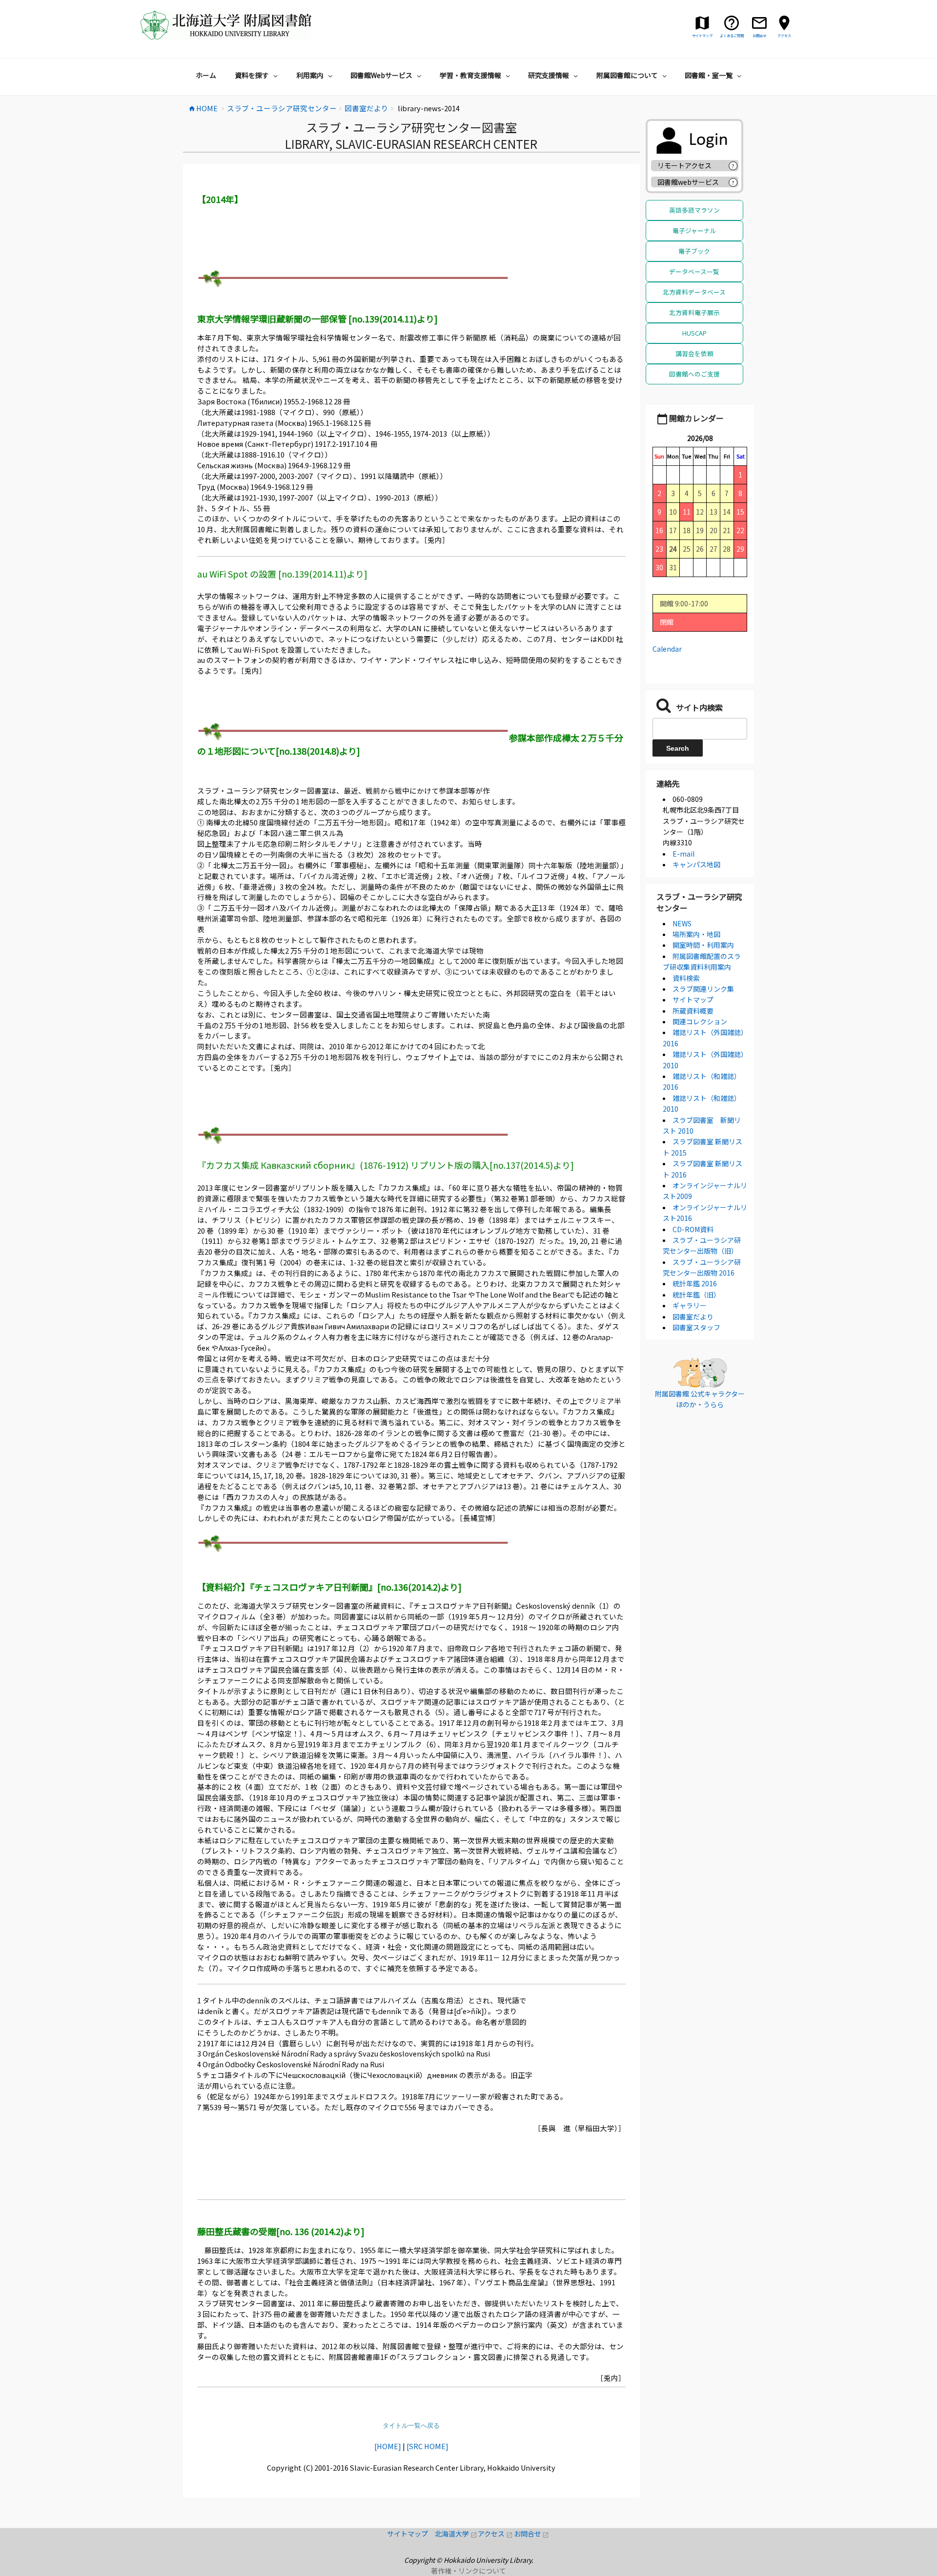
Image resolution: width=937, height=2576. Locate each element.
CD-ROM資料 (693, 1229)
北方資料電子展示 (694, 312)
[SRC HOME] (428, 2446)
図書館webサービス (688, 182)
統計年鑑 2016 (695, 1283)
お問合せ (532, 2534)
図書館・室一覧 (709, 75)
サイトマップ (693, 999)
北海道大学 (456, 2534)
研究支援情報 (549, 75)
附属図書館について (627, 75)
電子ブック (694, 251)
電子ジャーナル (694, 230)
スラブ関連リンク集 (703, 989)
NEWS (682, 923)
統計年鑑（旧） (696, 1295)
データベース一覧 (694, 271)
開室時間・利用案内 (703, 945)
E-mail (683, 854)
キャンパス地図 (696, 864)
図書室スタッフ (696, 1327)
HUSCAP (694, 333)
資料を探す (252, 75)
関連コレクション (700, 1021)
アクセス (496, 2534)
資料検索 (686, 978)
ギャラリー (690, 1305)
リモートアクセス (684, 165)
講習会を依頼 (694, 353)
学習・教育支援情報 (470, 75)
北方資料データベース (694, 292)
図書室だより (693, 1317)
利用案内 (310, 75)
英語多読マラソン (694, 210)
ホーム (206, 75)
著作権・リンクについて (468, 2571)
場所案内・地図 (696, 934)
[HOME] (388, 2446)
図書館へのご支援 (694, 374)
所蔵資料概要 (693, 1011)
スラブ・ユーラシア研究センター (699, 902)
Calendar (667, 649)
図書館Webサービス (381, 75)
